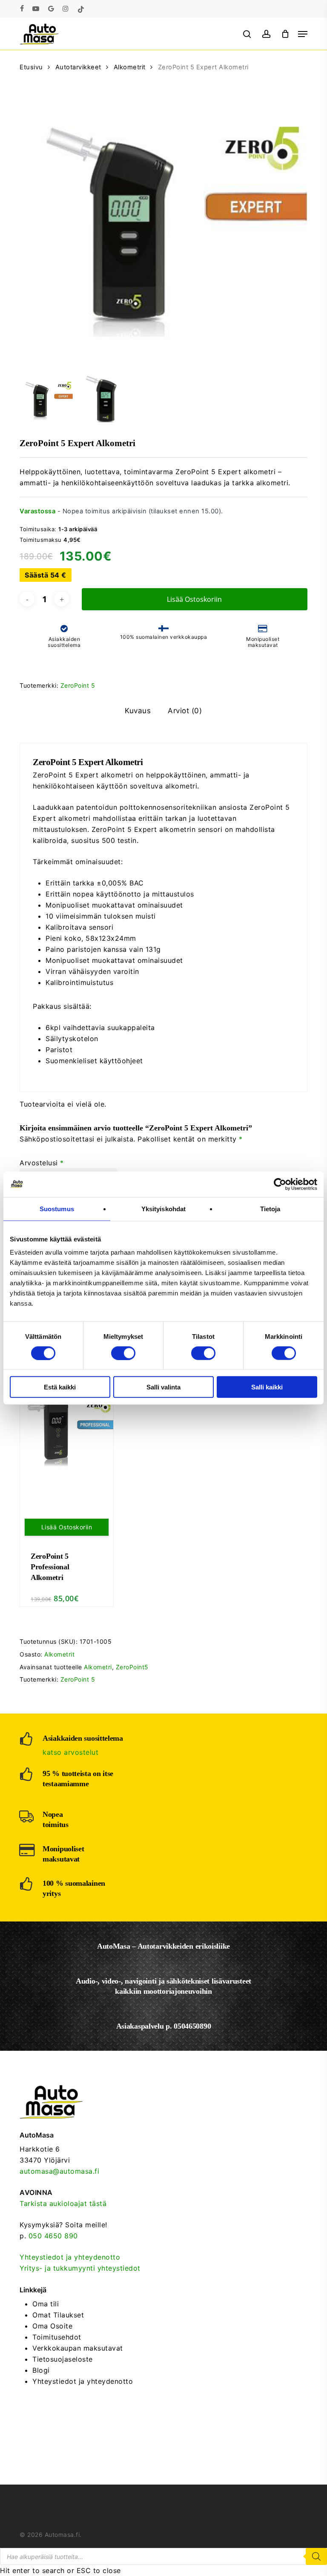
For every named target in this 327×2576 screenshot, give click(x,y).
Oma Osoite (52, 2326)
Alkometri (98, 1667)
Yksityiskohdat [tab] (163, 1208)
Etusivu (31, 67)
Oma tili (46, 2304)
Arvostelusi (42, 1163)
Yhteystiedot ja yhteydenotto (70, 2257)
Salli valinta (163, 1387)
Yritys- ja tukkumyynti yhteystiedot (80, 2268)
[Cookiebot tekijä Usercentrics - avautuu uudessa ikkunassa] (280, 1184)
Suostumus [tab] (57, 1208)
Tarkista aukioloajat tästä (63, 2203)
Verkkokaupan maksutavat (78, 2348)
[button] (303, 34)
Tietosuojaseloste (63, 2359)
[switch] (123, 1353)
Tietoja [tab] (270, 1208)
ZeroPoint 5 (78, 685)
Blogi (41, 2370)
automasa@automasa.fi (59, 2171)
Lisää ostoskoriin (194, 599)
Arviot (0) (185, 711)
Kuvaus (138, 711)
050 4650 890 (53, 2236)
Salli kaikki (267, 1387)
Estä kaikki (60, 1387)
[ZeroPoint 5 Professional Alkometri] (67, 1433)
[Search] (316, 2556)
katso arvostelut (70, 1752)
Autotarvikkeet (78, 67)
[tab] (138, 711)
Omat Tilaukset (58, 2315)
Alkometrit (130, 67)
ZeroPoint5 (132, 1667)
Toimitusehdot (57, 2337)
